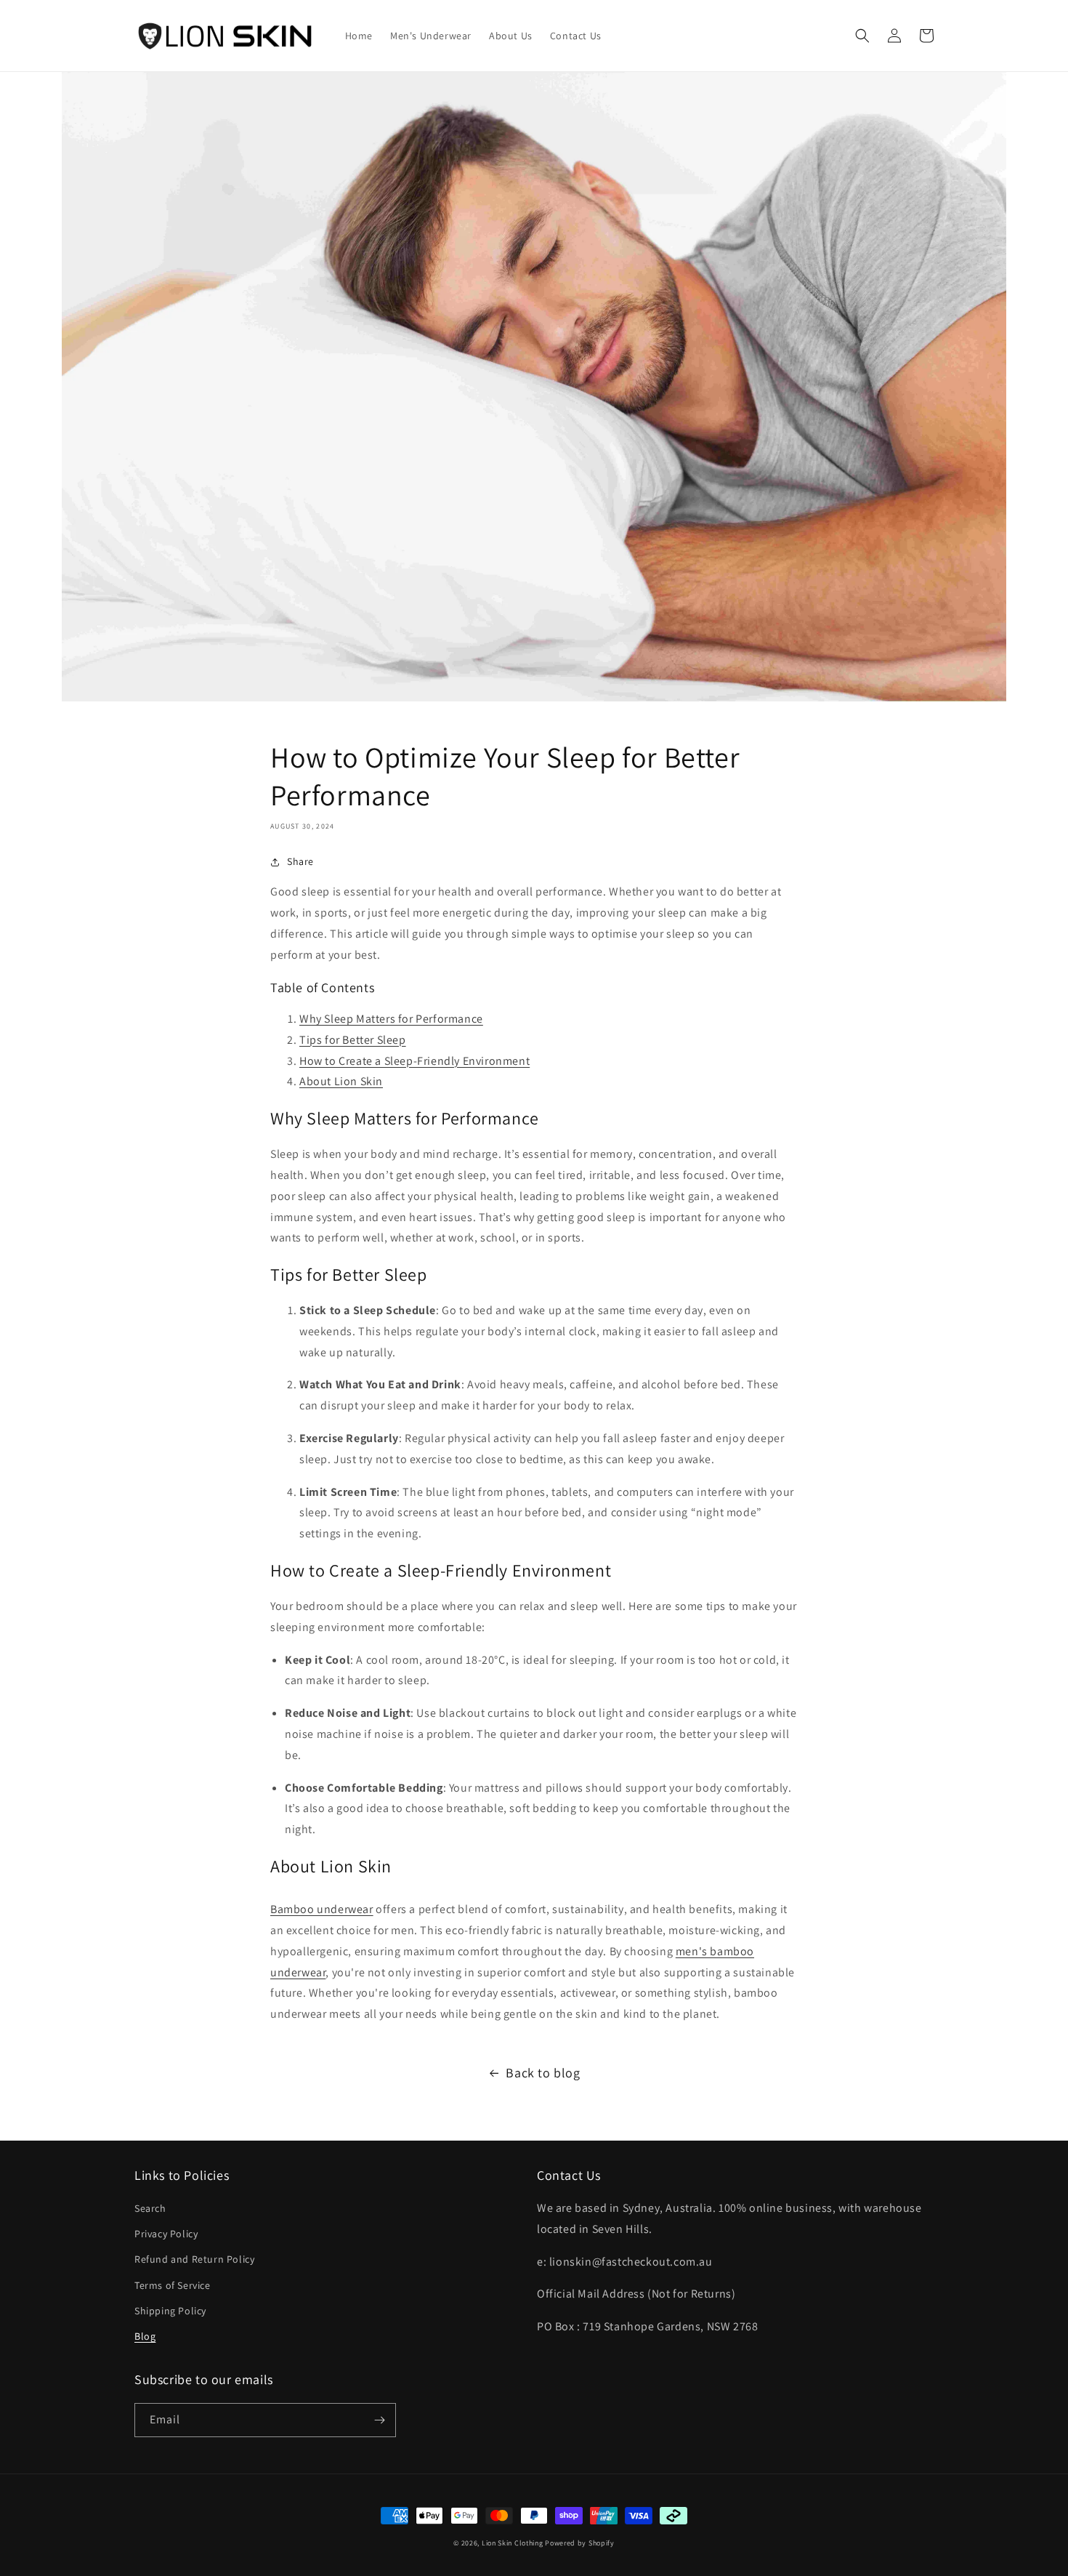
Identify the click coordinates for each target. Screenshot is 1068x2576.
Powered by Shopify (580, 2543)
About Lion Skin (341, 1081)
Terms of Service (173, 2285)
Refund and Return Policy (194, 2259)
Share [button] (300, 861)
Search (150, 2208)
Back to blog (543, 2073)
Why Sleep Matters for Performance (391, 1019)
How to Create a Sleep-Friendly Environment (414, 1061)
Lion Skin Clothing (513, 2543)
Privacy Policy (166, 2234)
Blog (145, 2336)
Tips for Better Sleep (353, 1040)
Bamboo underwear (322, 1909)
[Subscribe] (379, 2420)
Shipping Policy (170, 2311)
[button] (862, 36)
